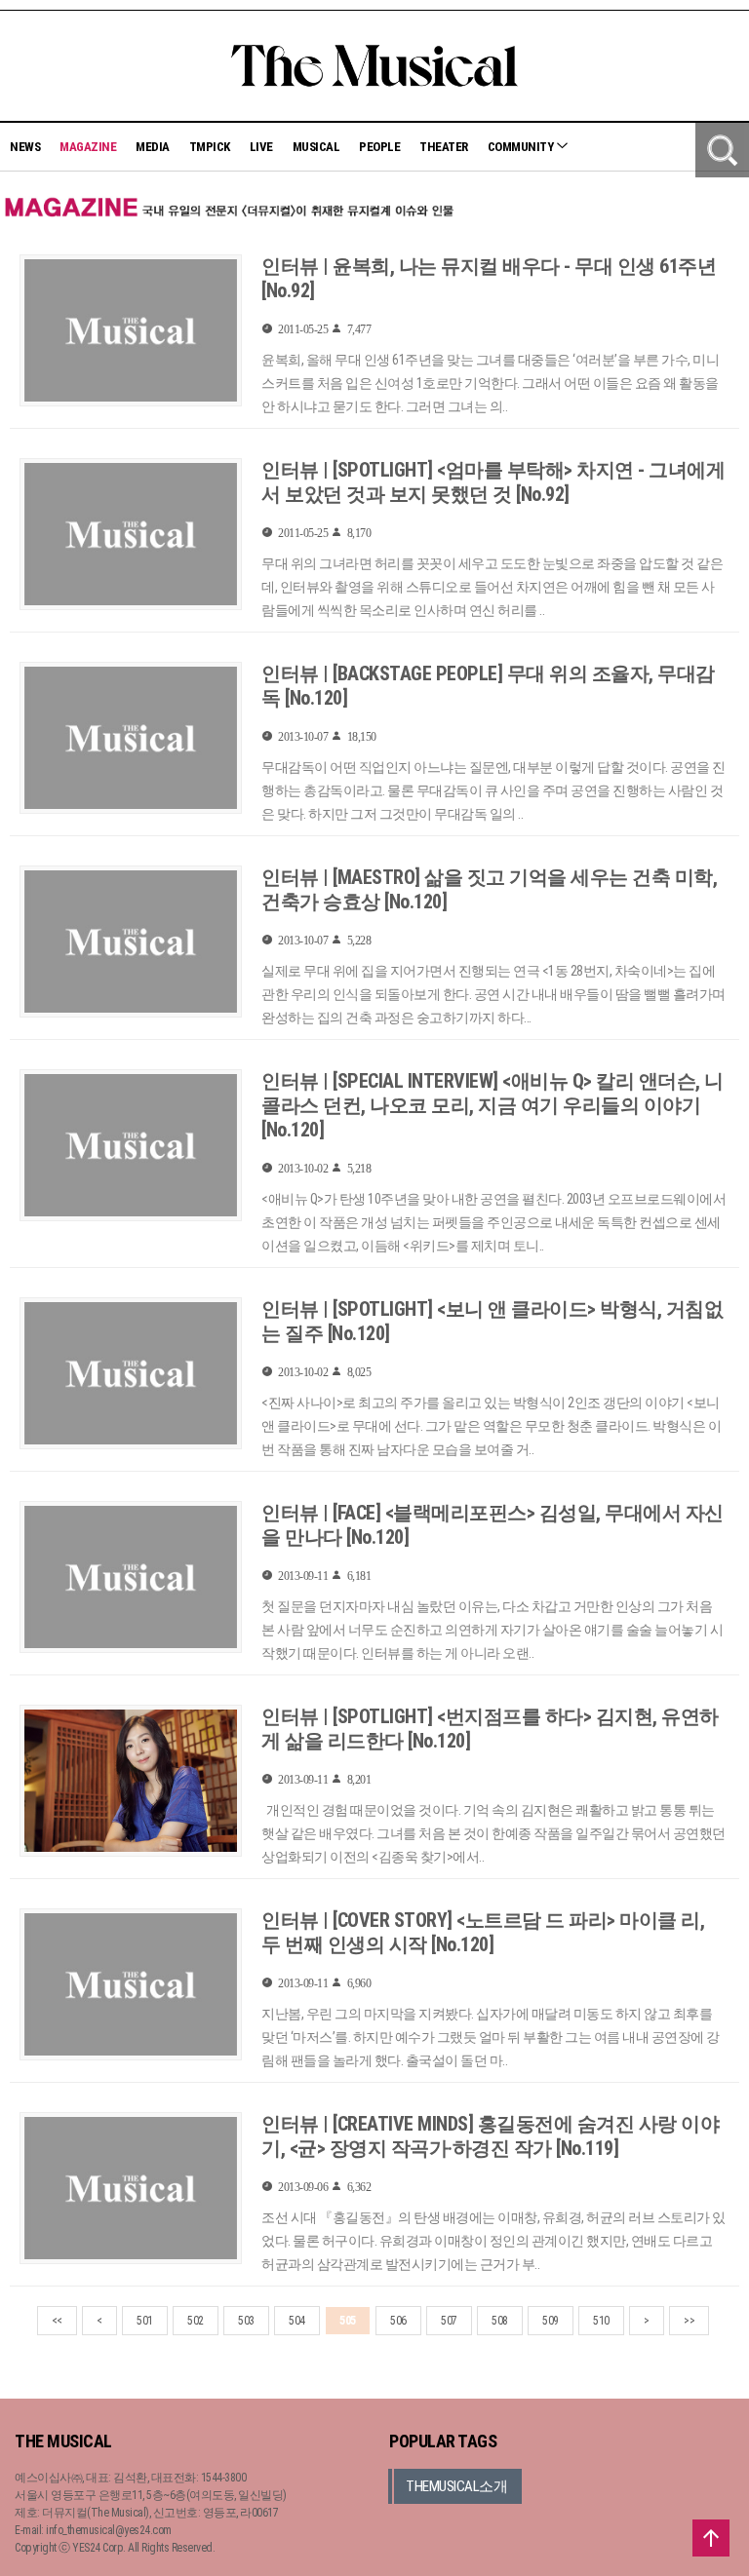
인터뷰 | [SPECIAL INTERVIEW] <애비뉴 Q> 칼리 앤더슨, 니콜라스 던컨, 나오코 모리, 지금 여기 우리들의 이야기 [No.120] (493, 1105)
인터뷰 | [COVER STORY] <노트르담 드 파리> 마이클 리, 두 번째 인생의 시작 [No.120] (483, 1932)
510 (601, 2321)
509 (551, 2321)
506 (398, 2321)
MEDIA (153, 147)
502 (196, 2321)
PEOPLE (379, 147)
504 (297, 2321)
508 (500, 2321)
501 (145, 2321)
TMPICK (210, 147)
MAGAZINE (88, 147)
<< (57, 2321)
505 (348, 2321)
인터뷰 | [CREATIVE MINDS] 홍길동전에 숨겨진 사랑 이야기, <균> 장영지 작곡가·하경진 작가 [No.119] (490, 2136)
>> (689, 2321)
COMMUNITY (522, 147)
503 (246, 2321)
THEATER (444, 147)
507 (449, 2321)
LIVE (261, 147)
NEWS (25, 147)
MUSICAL (316, 147)
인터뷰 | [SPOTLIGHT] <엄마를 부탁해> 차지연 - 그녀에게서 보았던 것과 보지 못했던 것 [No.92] (493, 482)
